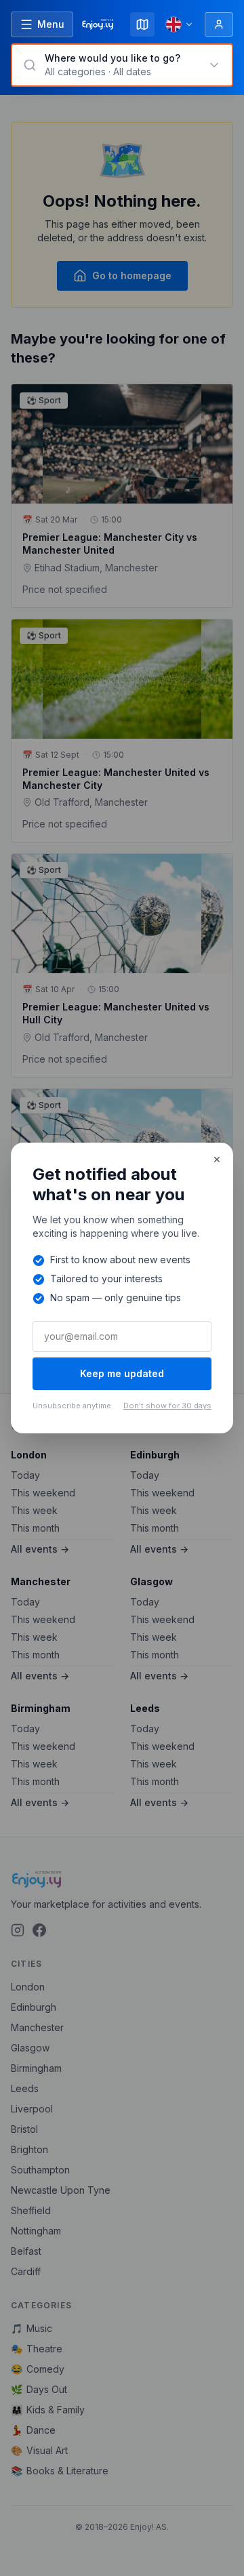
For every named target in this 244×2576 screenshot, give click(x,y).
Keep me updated (122, 1373)
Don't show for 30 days (167, 1406)
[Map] (142, 24)
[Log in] (219, 24)
